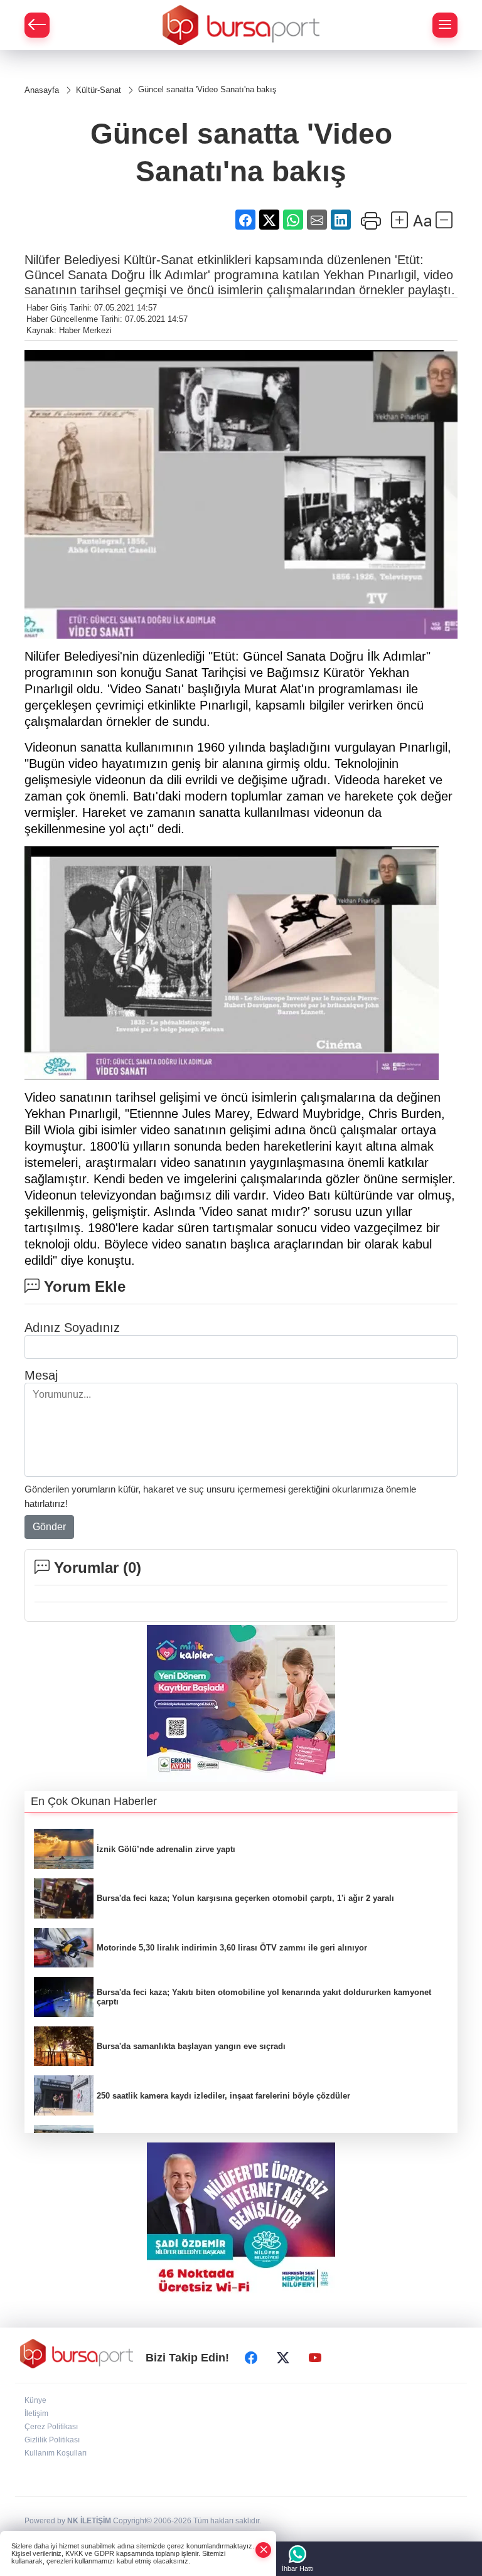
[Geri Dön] (37, 25)
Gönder (49, 1527)
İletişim (36, 2414)
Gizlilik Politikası (52, 2440)
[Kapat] (264, 2550)
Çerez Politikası (51, 2427)
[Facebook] (251, 2358)
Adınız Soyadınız (72, 1328)
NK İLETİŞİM (89, 2521)
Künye (35, 2400)
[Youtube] (315, 2358)
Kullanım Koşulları (56, 2453)
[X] (283, 2358)
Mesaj (41, 1375)
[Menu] (445, 25)
